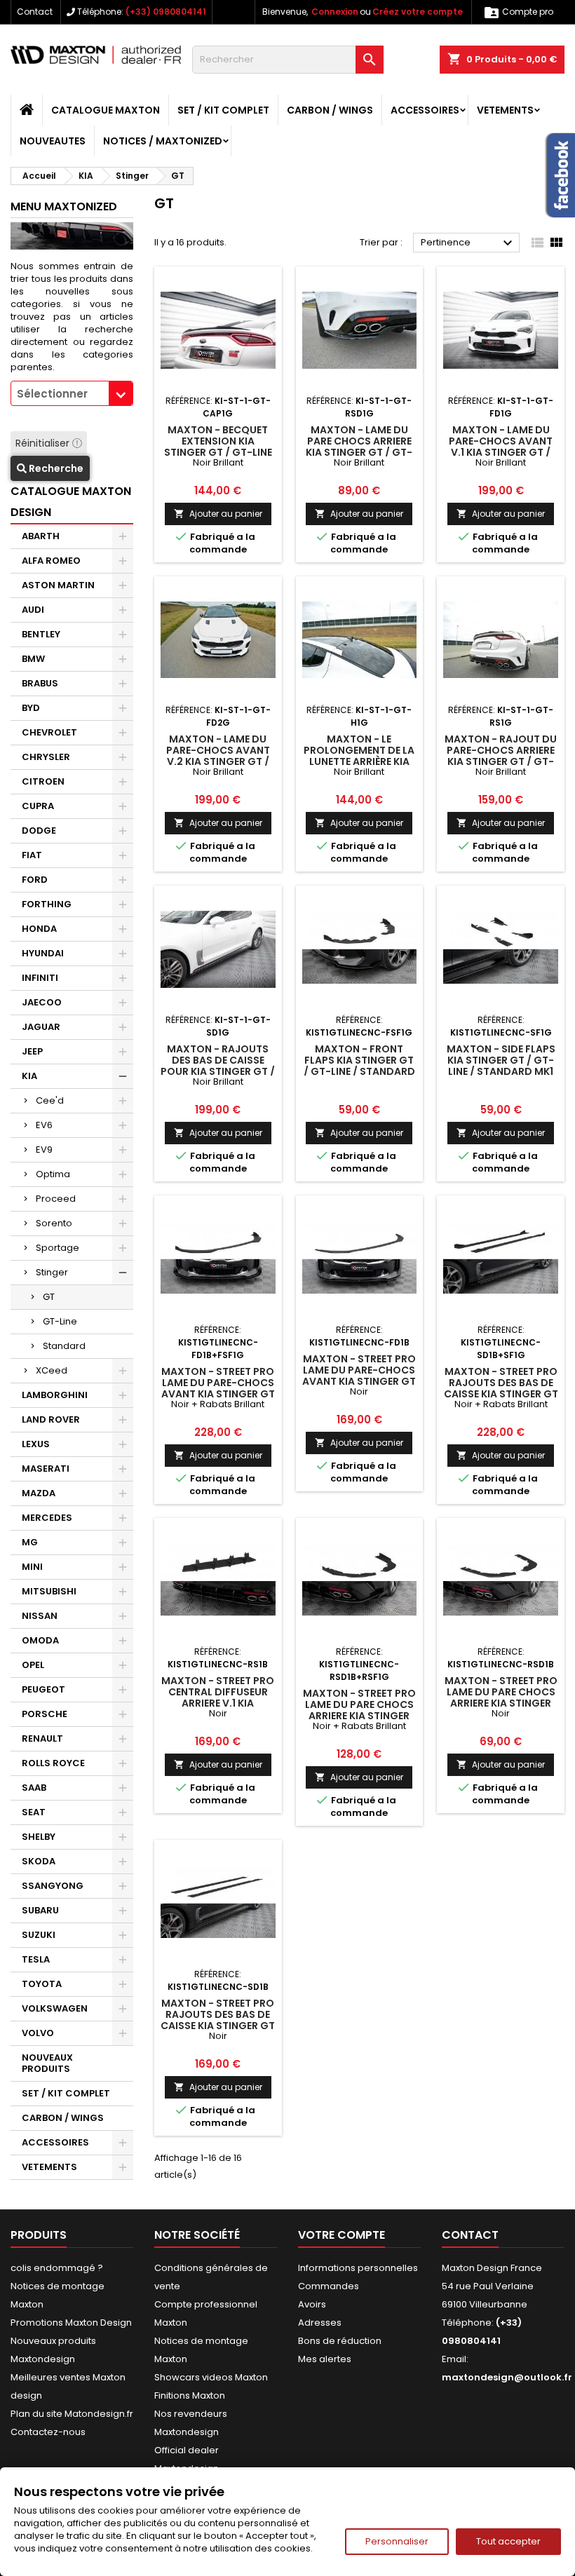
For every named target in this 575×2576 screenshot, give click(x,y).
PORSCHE (45, 1714)
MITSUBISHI (49, 1591)
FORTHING (47, 904)
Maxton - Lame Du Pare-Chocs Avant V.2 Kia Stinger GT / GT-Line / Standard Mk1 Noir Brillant (218, 761)
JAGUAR (41, 1027)
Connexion (335, 12)
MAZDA (39, 1493)
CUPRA (38, 806)
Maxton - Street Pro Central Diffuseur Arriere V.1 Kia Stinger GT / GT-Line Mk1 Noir (218, 1703)
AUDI (33, 610)
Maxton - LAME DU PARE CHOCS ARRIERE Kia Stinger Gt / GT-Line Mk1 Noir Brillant (359, 452)
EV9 (44, 1150)
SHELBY (39, 1837)
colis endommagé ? (57, 2268)
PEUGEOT (43, 1689)
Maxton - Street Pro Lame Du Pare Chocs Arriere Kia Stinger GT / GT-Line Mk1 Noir (501, 1697)
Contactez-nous (48, 2432)
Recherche (55, 468)
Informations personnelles (358, 2268)
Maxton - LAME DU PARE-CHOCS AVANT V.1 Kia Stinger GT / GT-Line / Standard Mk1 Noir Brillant (501, 452)
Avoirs (312, 2304)
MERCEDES (47, 1518)
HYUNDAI (43, 953)
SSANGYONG (53, 1886)
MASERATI (46, 1469)
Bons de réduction (340, 2341)
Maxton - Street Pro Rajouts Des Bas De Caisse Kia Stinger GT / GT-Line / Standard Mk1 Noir (218, 2026)
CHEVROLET (49, 732)
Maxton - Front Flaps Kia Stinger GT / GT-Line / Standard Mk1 (359, 1066)
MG (30, 1542)
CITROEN (43, 781)
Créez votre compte (418, 12)
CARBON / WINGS (330, 110)
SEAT (34, 1812)
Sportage (57, 1248)
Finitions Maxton (190, 2395)
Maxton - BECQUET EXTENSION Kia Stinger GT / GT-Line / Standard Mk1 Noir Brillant (218, 452)
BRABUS (40, 683)
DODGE (39, 831)
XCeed (52, 1370)
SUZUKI (39, 1935)
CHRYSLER (46, 757)
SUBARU (40, 1910)
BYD (31, 708)
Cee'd (50, 1100)
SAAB (34, 1788)
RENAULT (42, 1738)
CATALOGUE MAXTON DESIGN (71, 502)
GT (49, 1297)
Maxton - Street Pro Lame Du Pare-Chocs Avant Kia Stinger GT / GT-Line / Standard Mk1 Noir (359, 1381)
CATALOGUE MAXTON (106, 110)
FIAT (32, 855)
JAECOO (42, 1002)
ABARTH (41, 536)
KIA (29, 1076)
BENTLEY (41, 634)
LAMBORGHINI (55, 1395)
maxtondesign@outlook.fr (507, 2377)
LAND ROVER (51, 1419)
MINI (32, 1567)
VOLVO (38, 2033)
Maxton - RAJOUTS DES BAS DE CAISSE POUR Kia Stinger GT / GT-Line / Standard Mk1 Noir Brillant (218, 1071)
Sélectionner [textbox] (52, 394)
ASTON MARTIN (58, 585)
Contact (35, 12)
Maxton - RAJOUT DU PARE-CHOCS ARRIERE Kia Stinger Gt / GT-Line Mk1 (501, 756)
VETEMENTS (505, 110)
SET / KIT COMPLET (223, 110)
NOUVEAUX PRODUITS (47, 2063)
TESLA (36, 1959)
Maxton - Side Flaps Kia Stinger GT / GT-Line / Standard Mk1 (501, 1060)
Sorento (54, 1223)
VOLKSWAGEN (55, 2008)
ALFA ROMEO (51, 561)
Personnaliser (397, 2541)
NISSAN (40, 1616)
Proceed (56, 1199)
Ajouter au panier (218, 514)
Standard (64, 1346)
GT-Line (60, 1321)
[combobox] (72, 393)
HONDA (39, 929)
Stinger (52, 1272)
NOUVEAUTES (53, 141)
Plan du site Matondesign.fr (72, 2414)
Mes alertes (325, 2359)
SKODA (39, 1861)
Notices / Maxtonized (163, 141)
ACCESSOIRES (425, 110)
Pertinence (468, 243)
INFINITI (40, 978)
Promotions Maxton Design (71, 2323)
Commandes (329, 2286)
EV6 (44, 1125)
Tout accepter (508, 2541)
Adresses (320, 2323)
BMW (33, 659)
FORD (35, 880)
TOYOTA (42, 1984)
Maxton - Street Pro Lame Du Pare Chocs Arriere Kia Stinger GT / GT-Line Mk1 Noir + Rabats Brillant (359, 1716)
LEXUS (36, 1444)
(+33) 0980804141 (166, 12)
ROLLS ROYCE (53, 1763)
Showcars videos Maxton (211, 2377)
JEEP (32, 1051)
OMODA (40, 1640)
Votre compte (341, 2235)
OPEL (33, 1665)
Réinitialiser (44, 443)
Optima (53, 1174)
